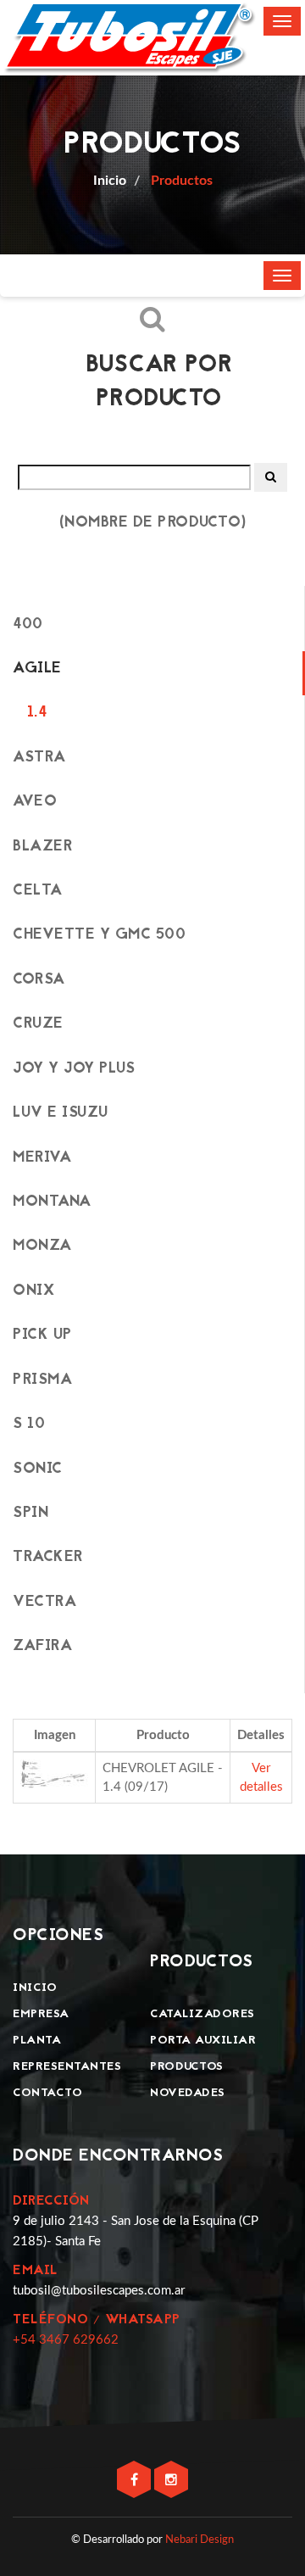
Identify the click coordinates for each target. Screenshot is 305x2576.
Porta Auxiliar (203, 2041)
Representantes (67, 2067)
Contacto (47, 2093)
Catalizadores (202, 2014)
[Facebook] (136, 2481)
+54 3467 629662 (66, 2340)
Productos (180, 181)
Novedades (188, 2093)
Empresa (41, 2014)
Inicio (35, 1988)
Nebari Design (200, 2540)
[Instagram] (171, 2481)
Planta (37, 2041)
